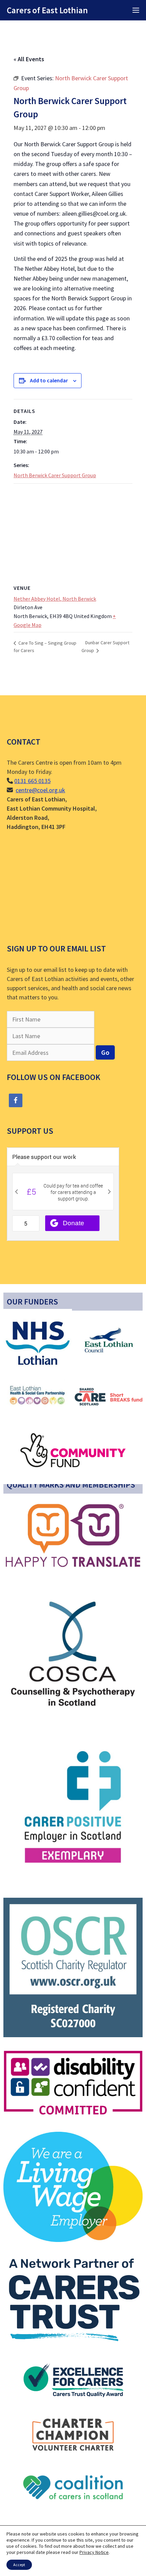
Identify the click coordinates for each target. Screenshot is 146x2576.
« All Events (29, 59)
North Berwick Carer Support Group (55, 475)
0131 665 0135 (32, 781)
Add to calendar (49, 380)
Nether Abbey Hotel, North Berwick (55, 599)
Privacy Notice (94, 2552)
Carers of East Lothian (47, 10)
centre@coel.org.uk (40, 790)
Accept (19, 2565)
